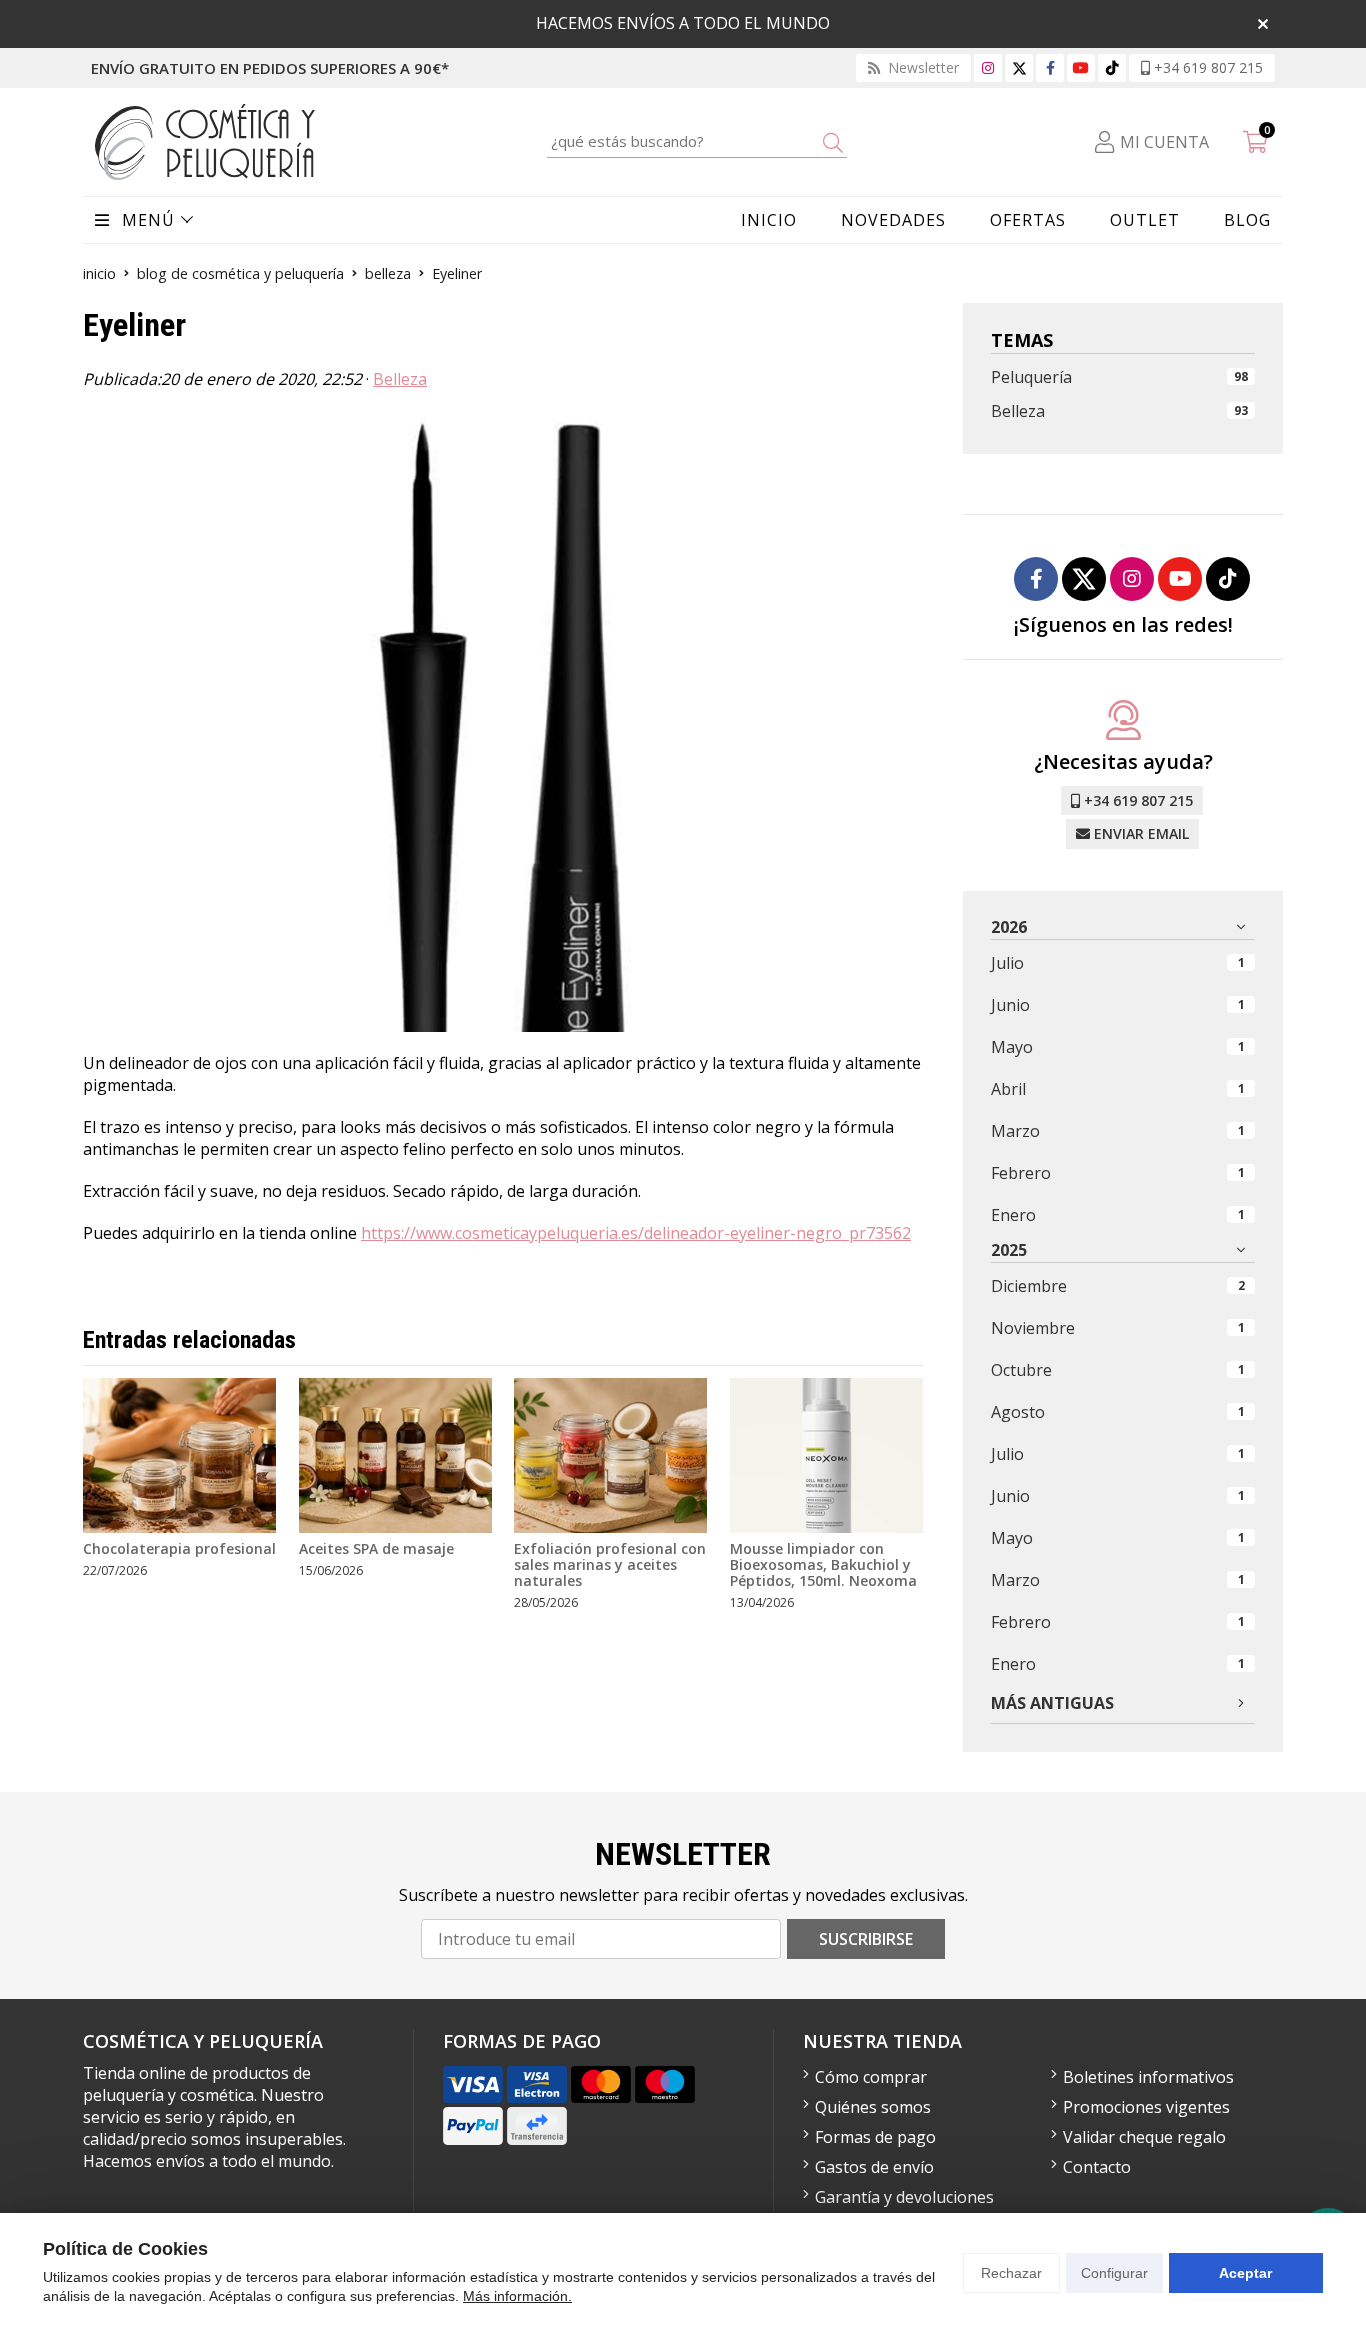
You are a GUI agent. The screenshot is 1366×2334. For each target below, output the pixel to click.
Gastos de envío (874, 2167)
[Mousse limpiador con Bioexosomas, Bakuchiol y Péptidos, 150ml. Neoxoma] (826, 1455)
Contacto (1097, 2167)
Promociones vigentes (1146, 2107)
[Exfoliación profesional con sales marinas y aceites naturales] (610, 1455)
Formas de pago (875, 2137)
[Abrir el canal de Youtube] (1081, 67)
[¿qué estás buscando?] (697, 141)
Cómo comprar (871, 2077)
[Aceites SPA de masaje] (395, 1455)
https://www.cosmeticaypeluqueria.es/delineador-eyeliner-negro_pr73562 (636, 1233)
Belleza (400, 379)
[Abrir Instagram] (988, 67)
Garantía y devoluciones (904, 2197)
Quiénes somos (873, 2107)
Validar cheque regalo (1144, 2137)
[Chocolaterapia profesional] (179, 1455)
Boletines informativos (1148, 2077)
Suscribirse (866, 1939)
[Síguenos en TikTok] (1112, 67)
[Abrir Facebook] (1050, 67)
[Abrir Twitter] (1019, 67)
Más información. (517, 2296)
